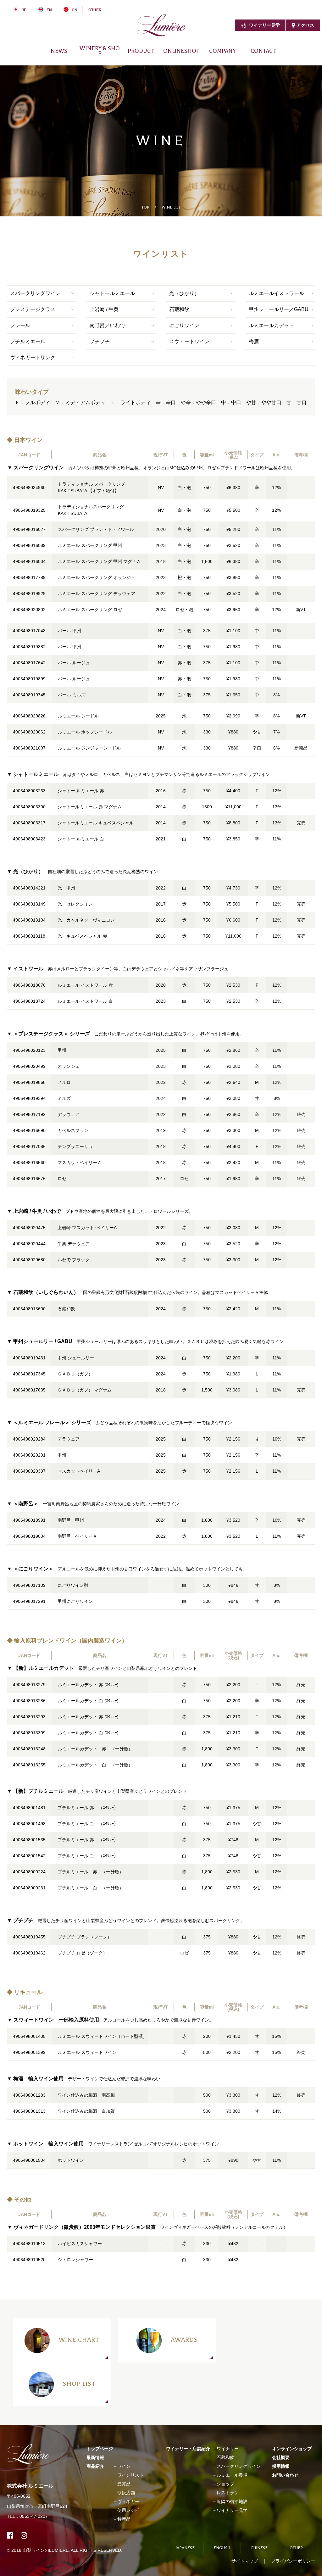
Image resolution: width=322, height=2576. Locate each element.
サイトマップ (245, 2561)
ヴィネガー (139, 56)
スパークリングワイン (239, 2466)
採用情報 (241, 56)
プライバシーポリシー (293, 2561)
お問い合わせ (285, 2475)
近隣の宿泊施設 (232, 2501)
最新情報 (95, 2457)
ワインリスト (130, 2475)
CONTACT (263, 51)
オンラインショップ (292, 2449)
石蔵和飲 (225, 2457)
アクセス (305, 25)
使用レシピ (128, 2510)
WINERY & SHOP (100, 51)
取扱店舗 (126, 2493)
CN (75, 10)
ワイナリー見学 (264, 25)
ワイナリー (72, 56)
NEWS (59, 51)
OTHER (95, 10)
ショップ (225, 2484)
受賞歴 (124, 2484)
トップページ (100, 2449)
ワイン (107, 56)
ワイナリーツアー (273, 56)
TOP (145, 207)
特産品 (124, 2519)
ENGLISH (222, 2548)
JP (24, 10)
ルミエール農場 (232, 2475)
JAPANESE (185, 2548)
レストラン (228, 2493)
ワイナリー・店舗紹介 (188, 2449)
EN (49, 10)
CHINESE (259, 2548)
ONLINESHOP (181, 51)
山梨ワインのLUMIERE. (47, 2550)
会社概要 (199, 56)
